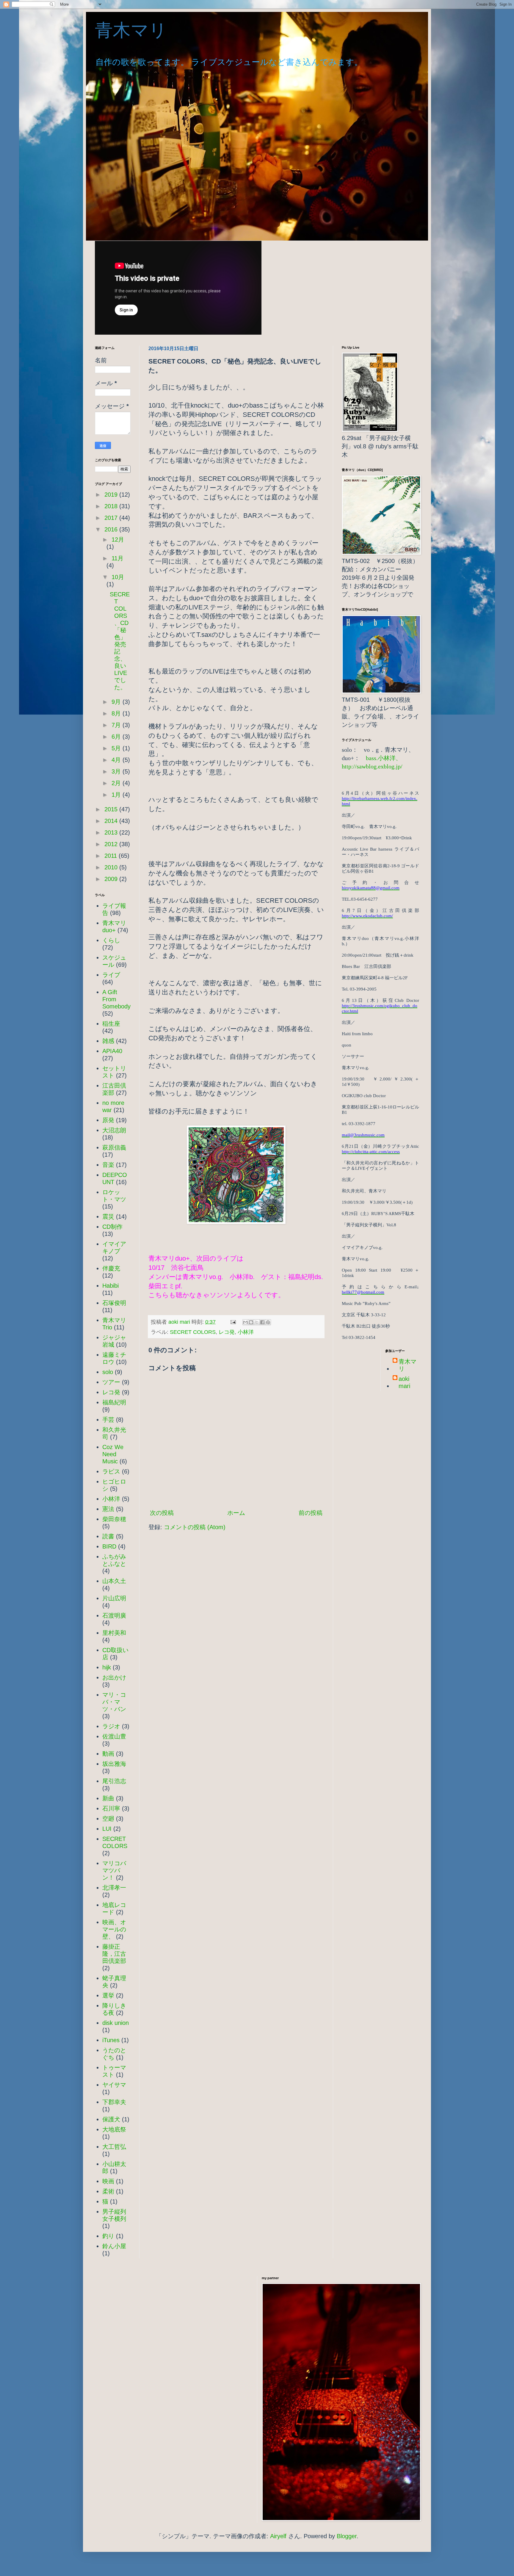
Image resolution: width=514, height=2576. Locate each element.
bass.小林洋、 (384, 758)
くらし (111, 940)
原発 (108, 1120)
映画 (108, 2181)
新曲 (108, 1798)
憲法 (108, 1509)
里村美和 (114, 1633)
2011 (112, 856)
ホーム (236, 1513)
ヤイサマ (114, 2085)
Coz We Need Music (113, 1454)
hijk (107, 1667)
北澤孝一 (114, 1888)
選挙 (108, 1995)
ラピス (111, 1471)
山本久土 (114, 1581)
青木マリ (140, 30)
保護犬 (111, 2119)
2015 (112, 809)
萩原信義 (114, 1147)
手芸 (108, 1420)
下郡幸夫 (114, 2102)
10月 (118, 577)
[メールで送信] (245, 1322)
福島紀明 (114, 1402)
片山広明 (114, 1598)
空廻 (108, 1819)
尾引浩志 (114, 1781)
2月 (117, 783)
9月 (117, 702)
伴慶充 (111, 1268)
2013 (112, 832)
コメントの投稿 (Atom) (195, 1527)
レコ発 (227, 1332)
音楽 (108, 1165)
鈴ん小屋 (114, 2246)
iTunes (111, 2040)
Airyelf (278, 2536)
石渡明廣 (114, 1616)
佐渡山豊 (114, 1736)
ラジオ (111, 1726)
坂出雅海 (114, 1764)
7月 (117, 725)
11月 (117, 558)
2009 (112, 879)
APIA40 (112, 1051)
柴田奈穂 (114, 1519)
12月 (118, 539)
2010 (112, 867)
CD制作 (112, 1227)
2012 (112, 844)
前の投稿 (311, 1513)
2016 (112, 529)
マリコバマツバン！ (114, 1870)
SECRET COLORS (193, 1332)
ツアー (111, 1382)
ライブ (111, 975)
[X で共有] (257, 1322)
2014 (112, 821)
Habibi (111, 1286)
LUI (107, 1829)
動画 (108, 1754)
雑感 (108, 1041)
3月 (117, 771)
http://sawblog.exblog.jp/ (372, 766)
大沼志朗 (114, 1130)
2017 (112, 518)
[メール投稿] (233, 1322)
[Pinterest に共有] (268, 1322)
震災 (108, 1217)
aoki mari (404, 1382)
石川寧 (111, 1808)
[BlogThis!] (251, 1322)
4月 (117, 760)
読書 (108, 1536)
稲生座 (111, 1024)
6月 (117, 737)
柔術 (108, 2191)
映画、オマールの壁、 (114, 1929)
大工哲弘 (114, 2147)
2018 (112, 506)
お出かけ (114, 1677)
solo (108, 1372)
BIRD (109, 1546)
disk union (116, 2023)
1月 (117, 795)
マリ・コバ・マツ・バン (114, 1702)
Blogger (347, 2536)
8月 (117, 713)
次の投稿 (162, 1513)
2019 (112, 495)
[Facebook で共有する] (262, 1322)
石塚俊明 (114, 1303)
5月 (117, 748)
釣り (108, 2236)
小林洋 (246, 1332)
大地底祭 (114, 2129)
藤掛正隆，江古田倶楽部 (114, 1954)
